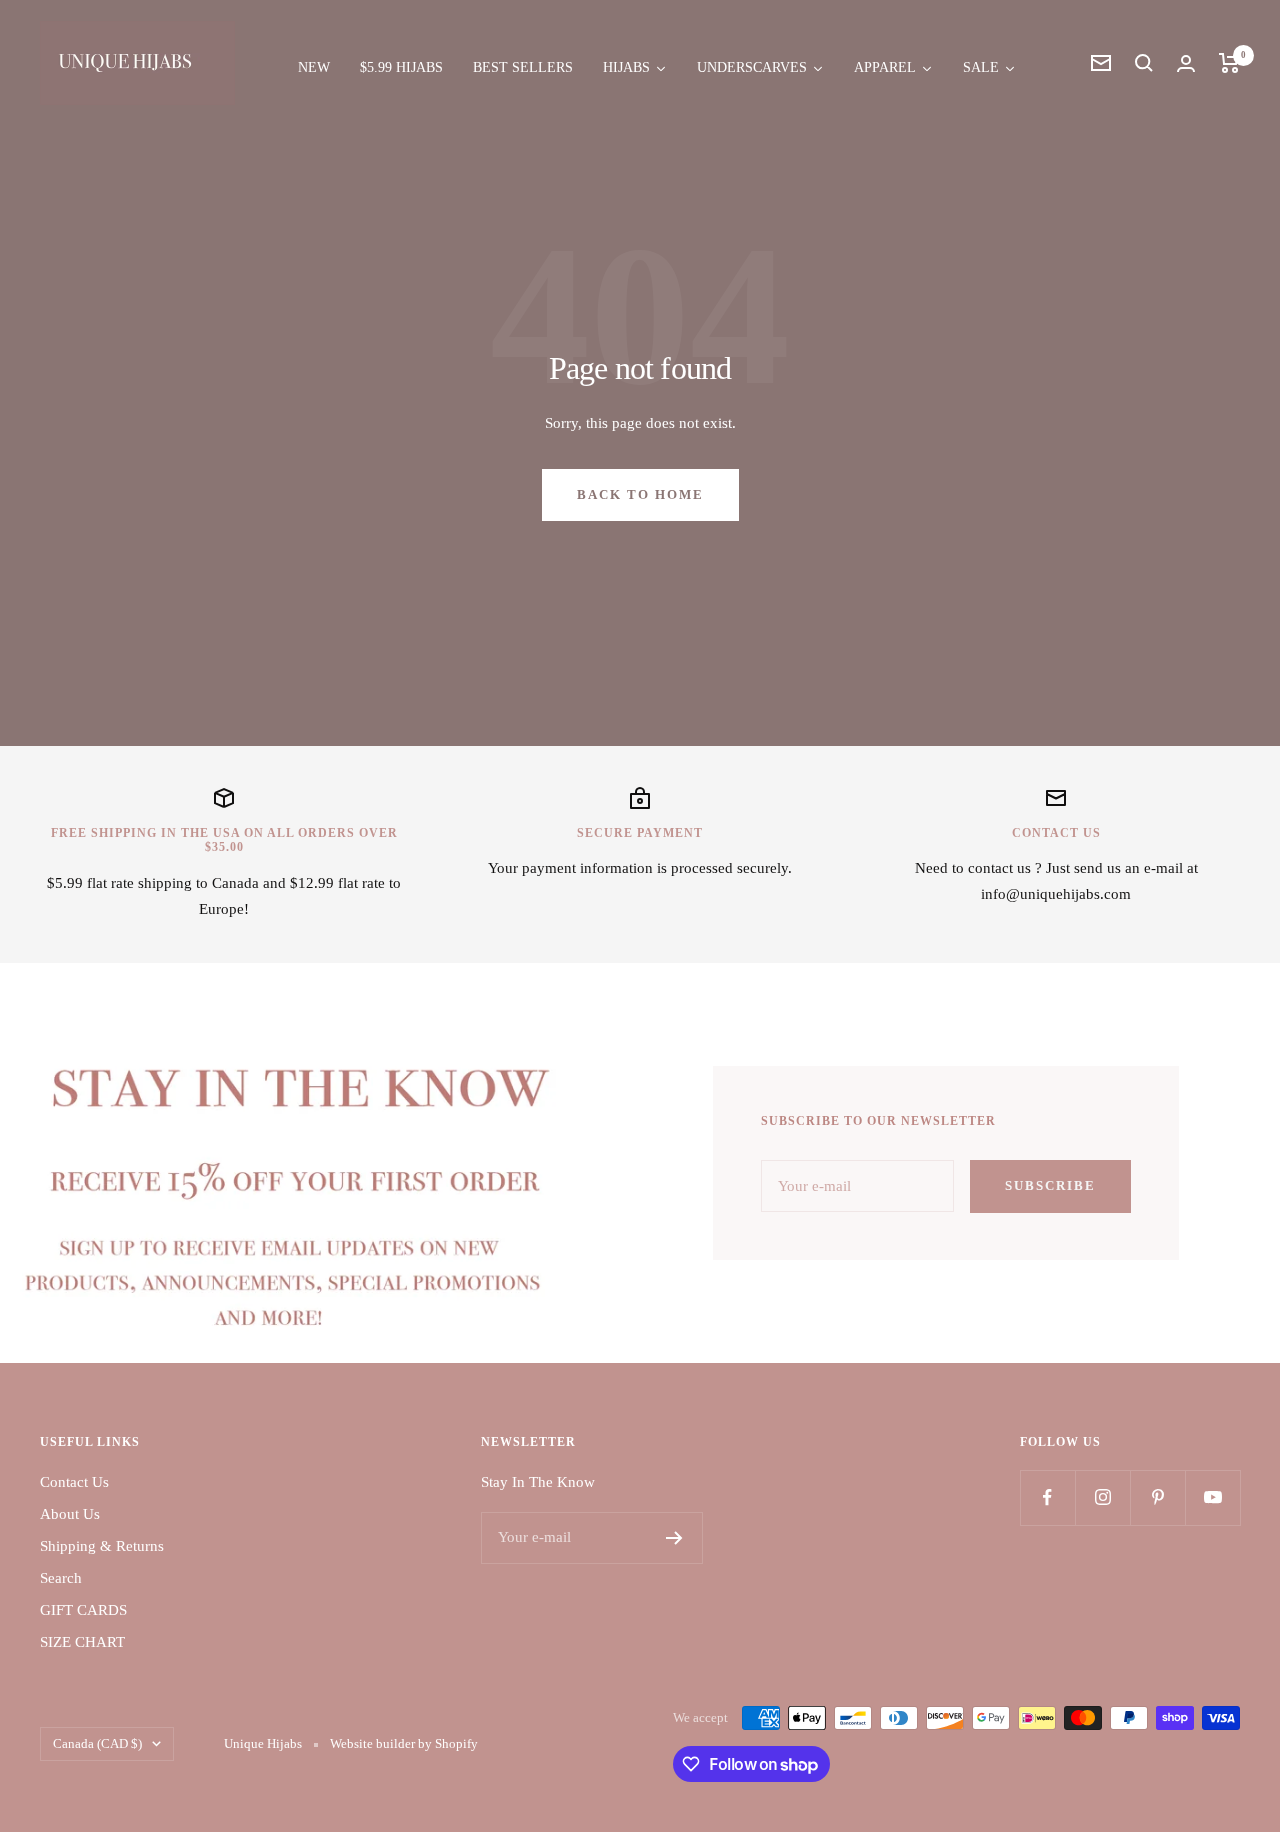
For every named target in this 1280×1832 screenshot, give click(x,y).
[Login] (1186, 63)
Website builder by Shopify (404, 1743)
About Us (70, 1514)
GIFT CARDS (83, 1610)
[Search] (1144, 63)
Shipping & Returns (102, 1546)
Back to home (640, 494)
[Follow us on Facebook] (1047, 1497)
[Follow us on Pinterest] (1157, 1497)
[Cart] (1229, 63)
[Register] (674, 1538)
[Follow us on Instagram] (1102, 1497)
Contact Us (74, 1482)
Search (61, 1578)
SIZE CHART (82, 1642)
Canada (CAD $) (97, 1743)
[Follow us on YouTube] (1212, 1497)
